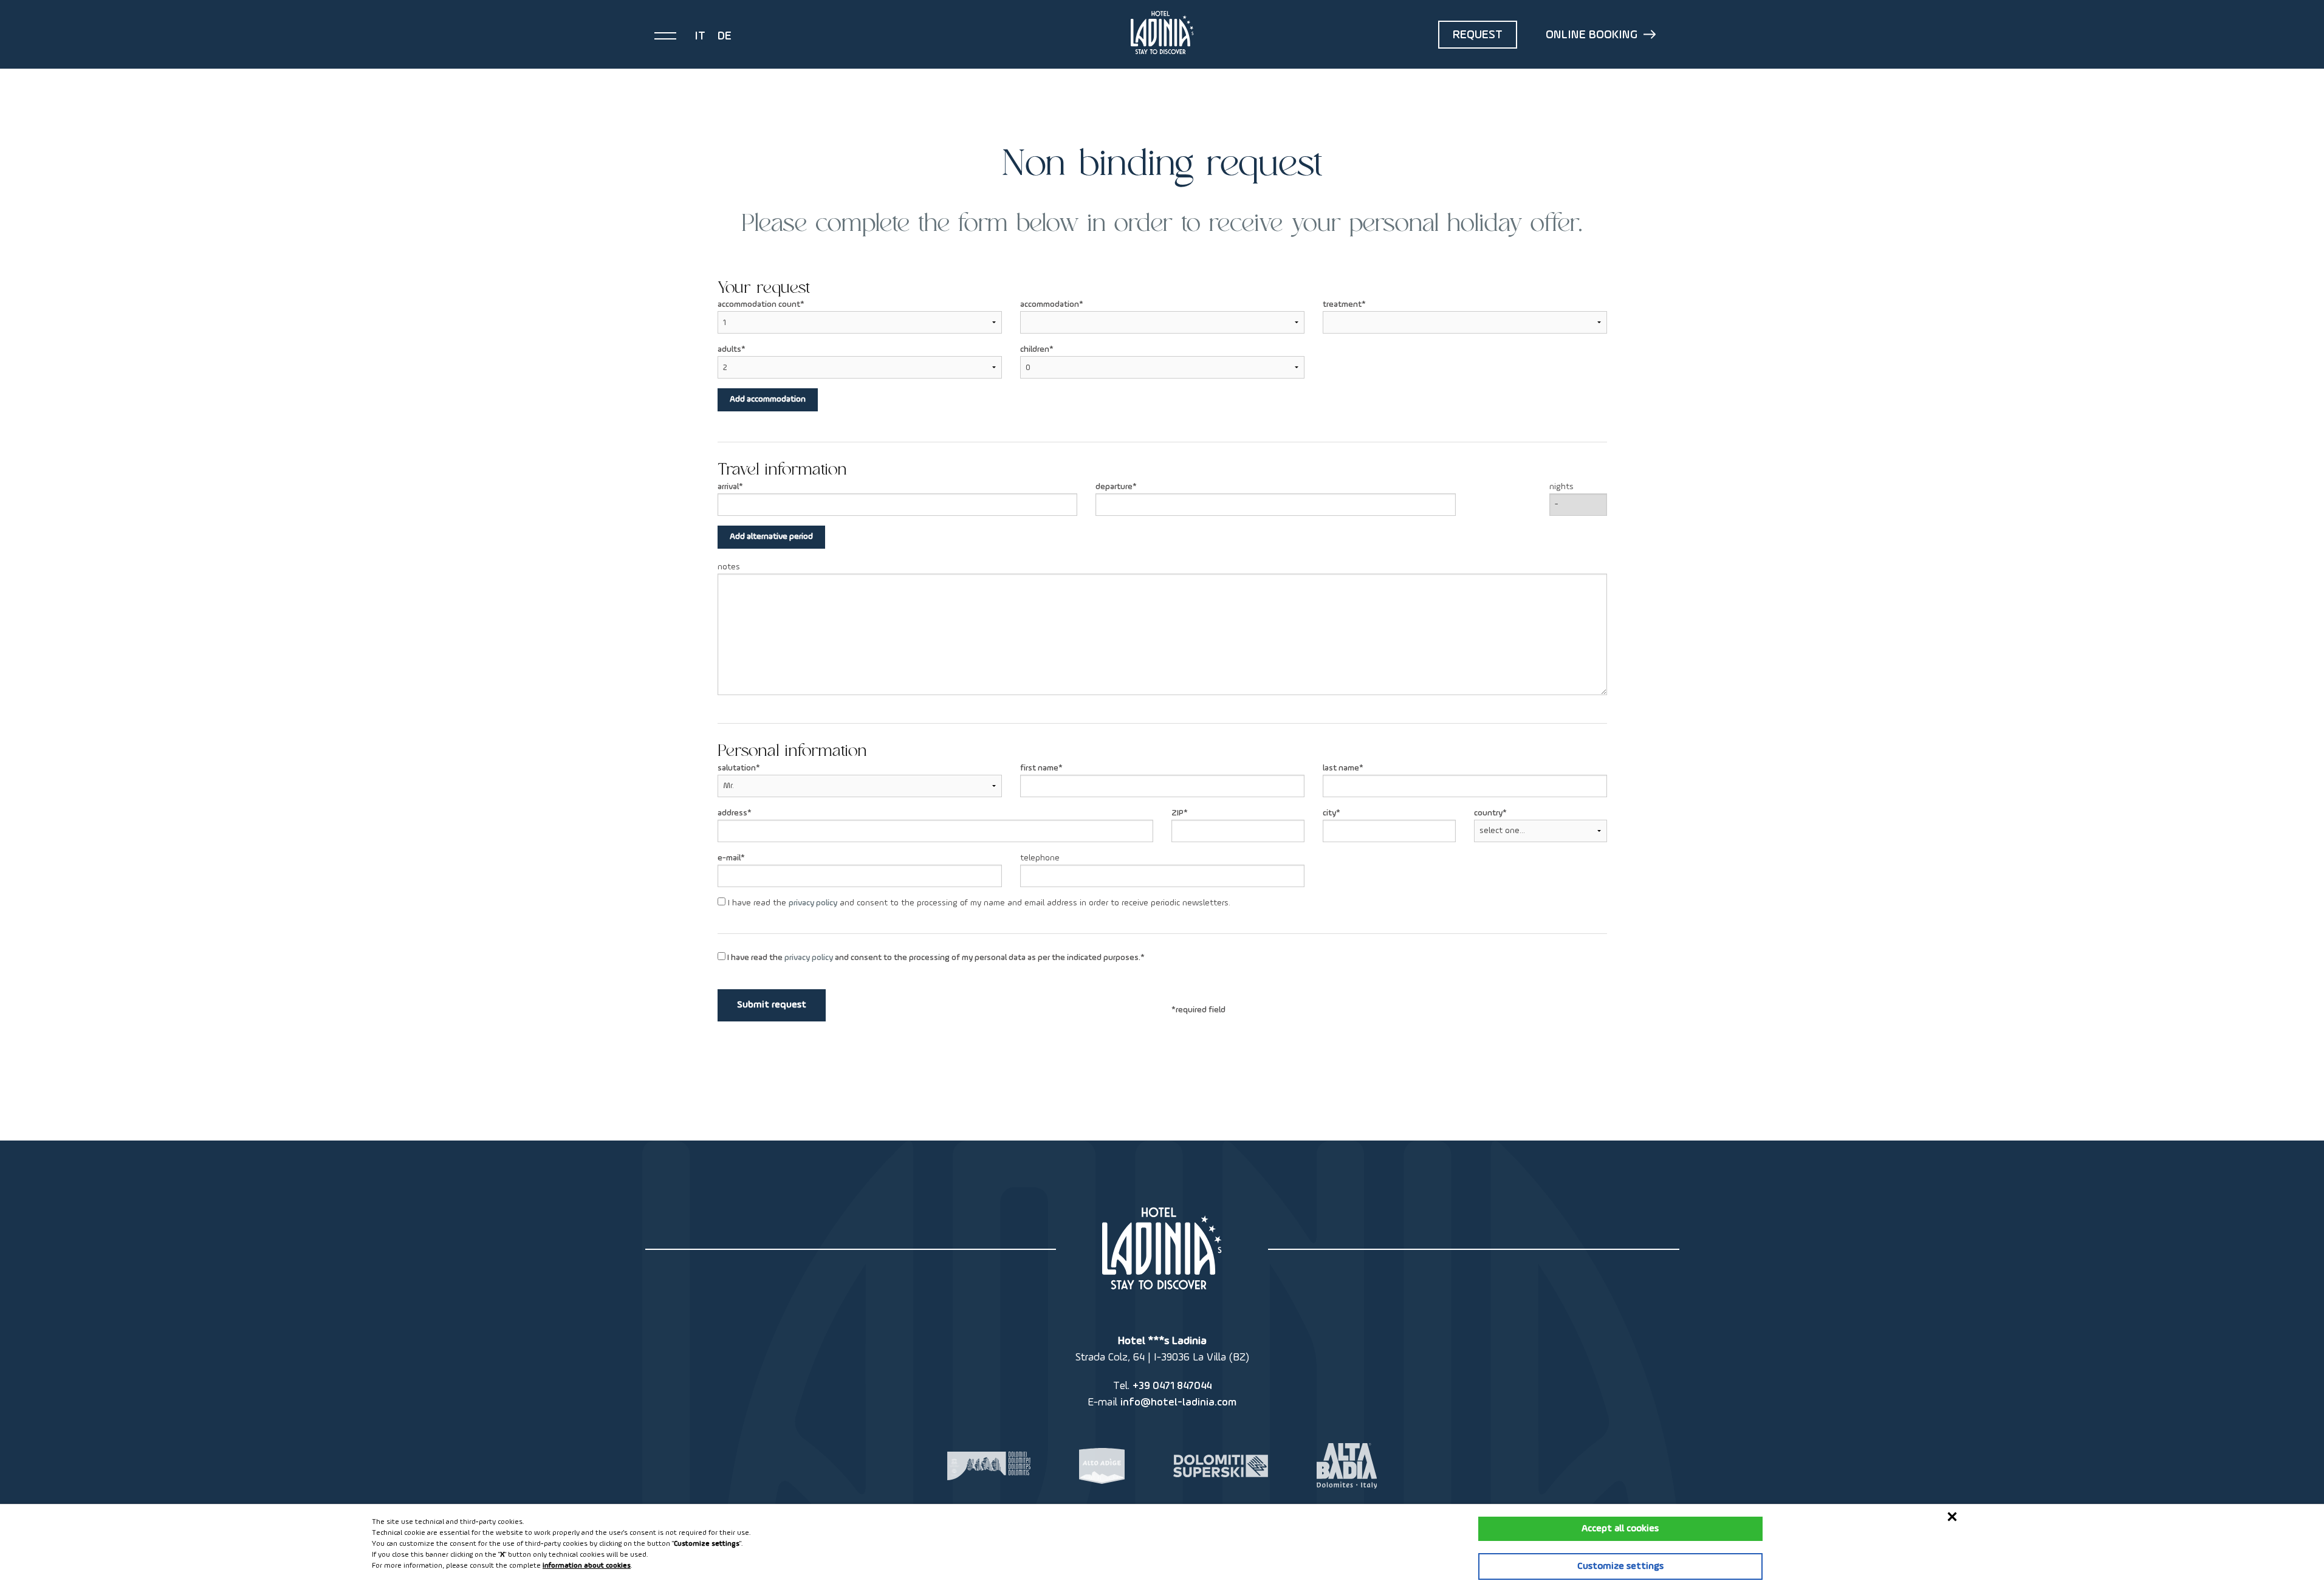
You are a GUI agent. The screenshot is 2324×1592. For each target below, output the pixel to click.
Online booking (1592, 35)
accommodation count (759, 304)
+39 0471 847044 (1172, 1386)
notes (729, 567)
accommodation (1050, 304)
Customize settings (1620, 1566)
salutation (737, 768)
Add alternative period (771, 537)
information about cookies (587, 1566)
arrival (728, 487)
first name (1039, 768)
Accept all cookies (1620, 1529)
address (732, 813)
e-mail (729, 858)
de (725, 36)
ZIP (1177, 813)
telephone (1040, 858)
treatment (1342, 304)
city (1329, 813)
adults (729, 349)
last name (1341, 768)
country (1488, 813)
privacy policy (813, 903)
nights (1561, 487)
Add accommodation (768, 399)
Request (1478, 35)
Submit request (772, 1005)
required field (1201, 1010)
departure (1114, 487)
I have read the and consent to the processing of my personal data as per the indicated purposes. (933, 958)
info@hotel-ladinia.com (1178, 1402)
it (700, 36)
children (1035, 349)
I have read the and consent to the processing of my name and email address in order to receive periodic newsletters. (978, 903)
